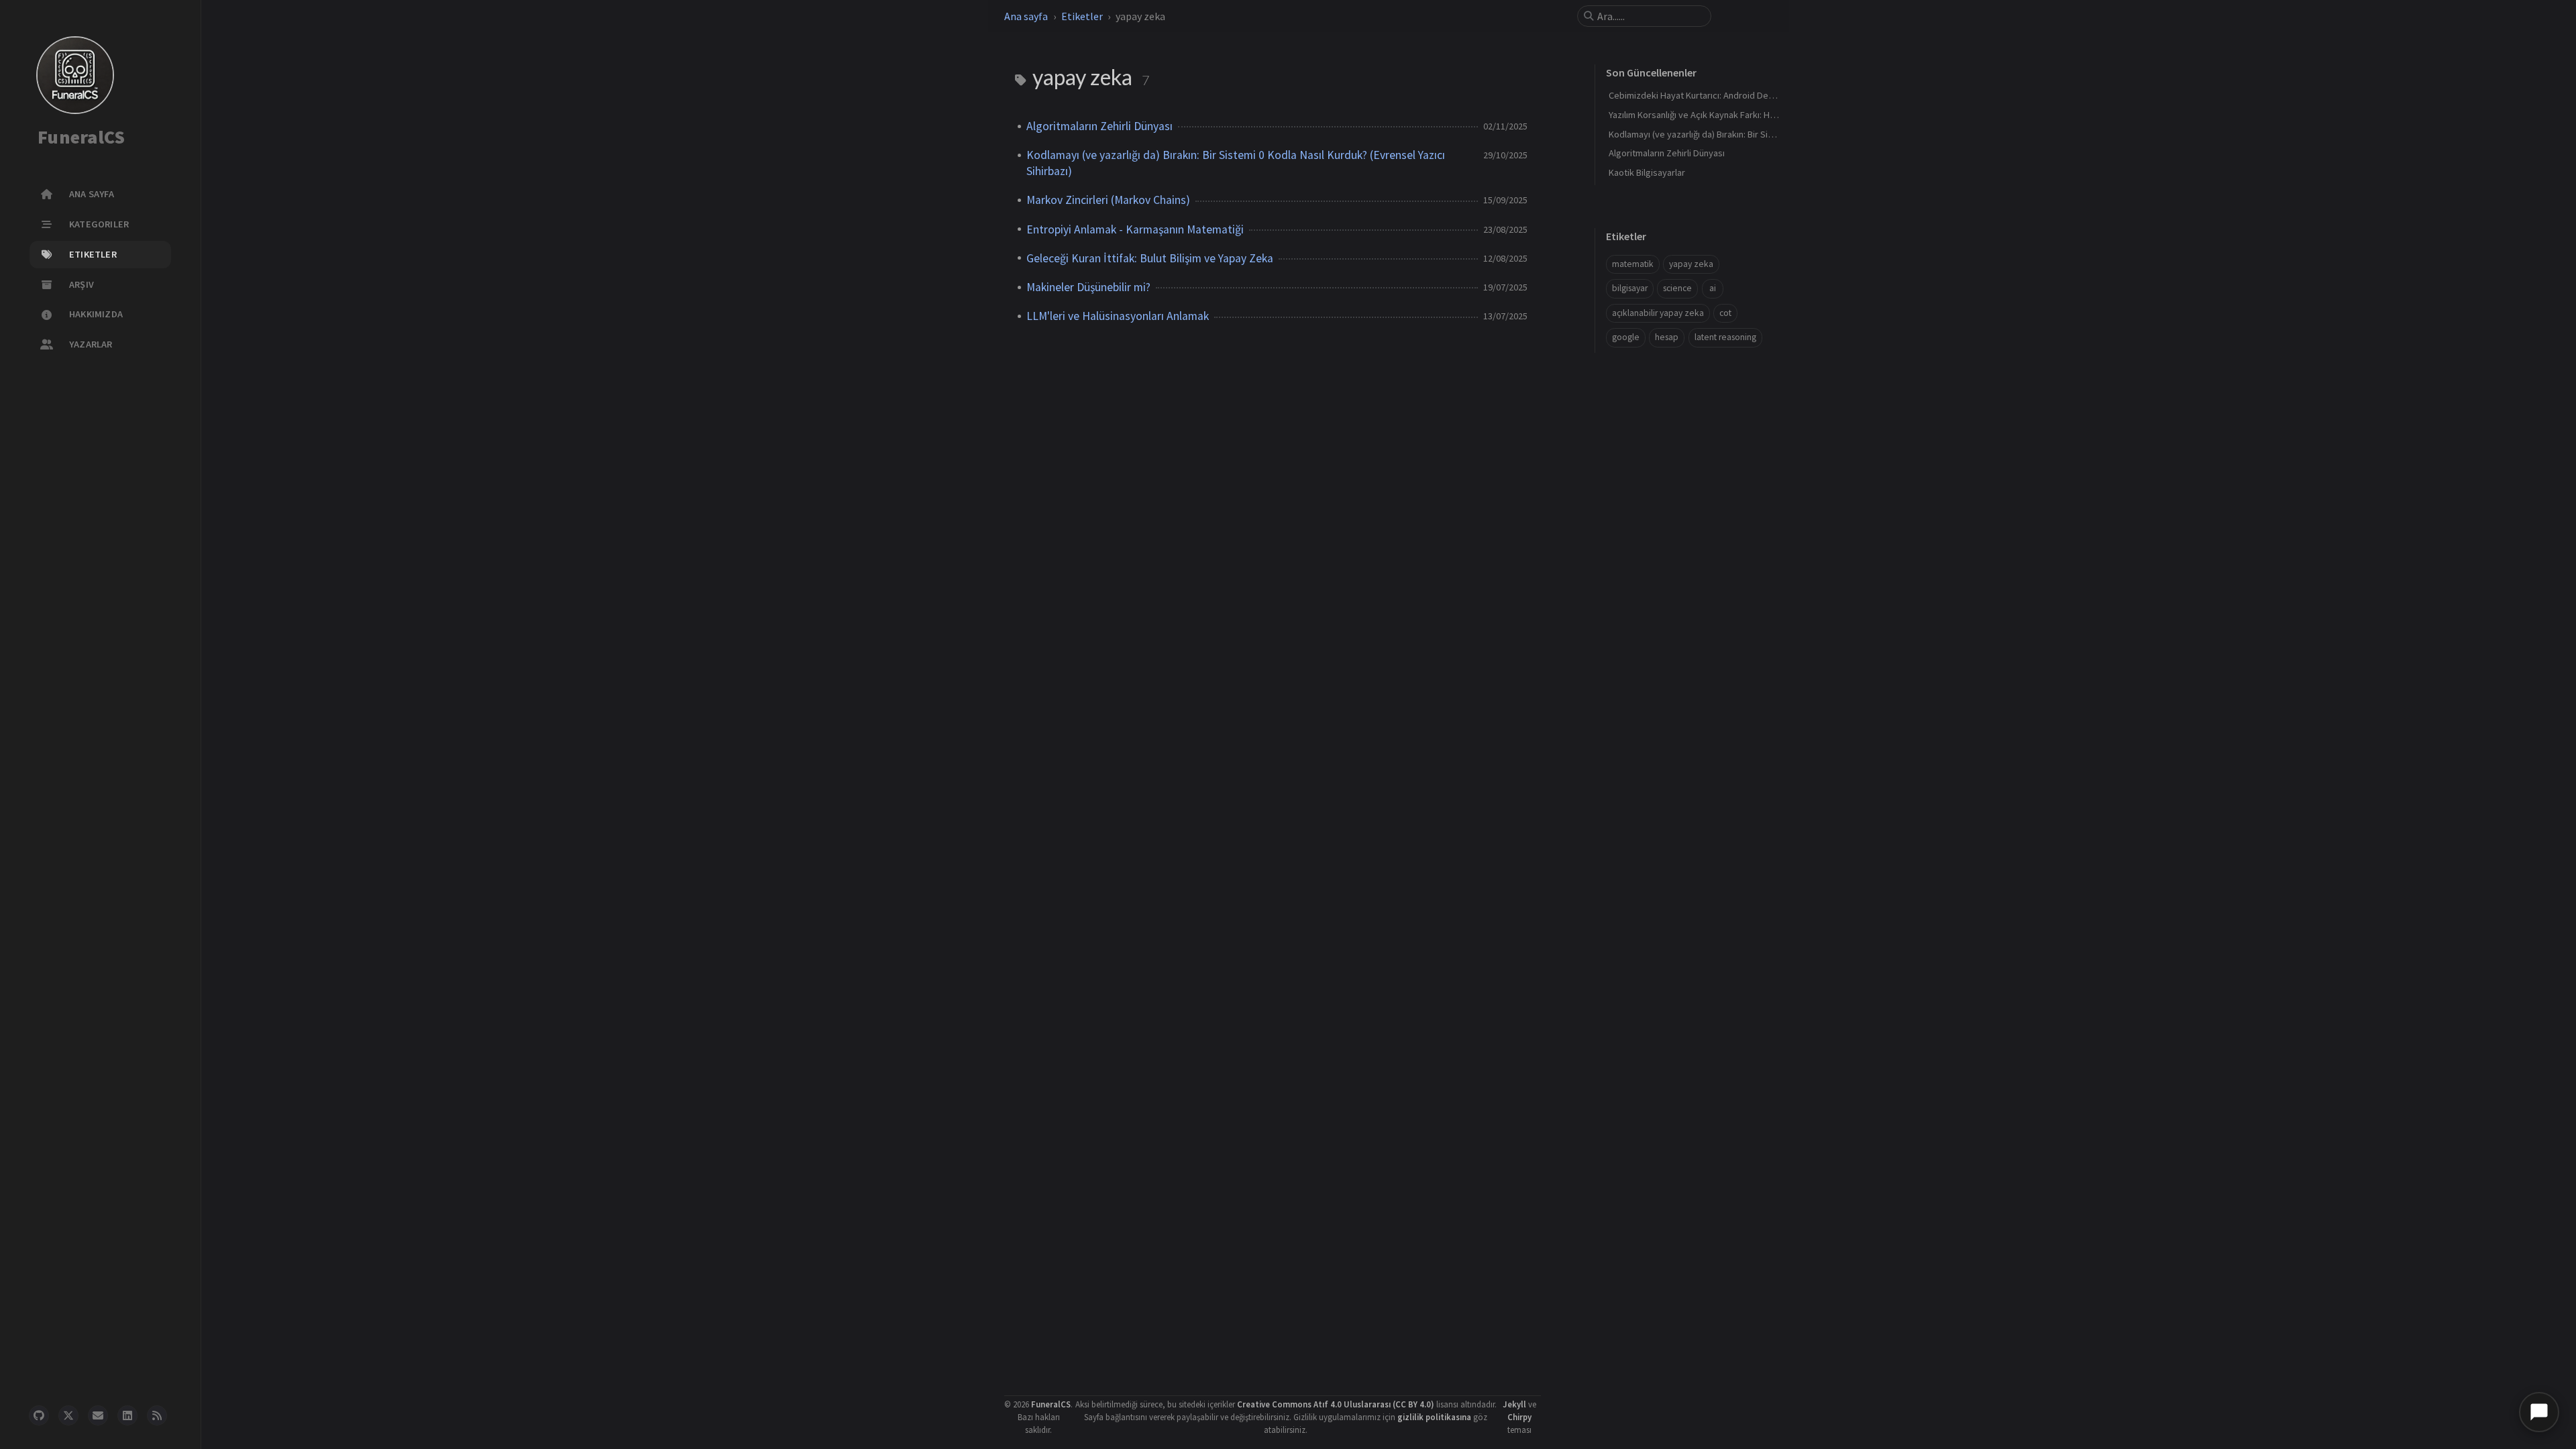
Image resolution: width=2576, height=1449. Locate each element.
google (1626, 337)
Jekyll (1514, 1404)
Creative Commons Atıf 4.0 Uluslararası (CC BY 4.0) (1336, 1404)
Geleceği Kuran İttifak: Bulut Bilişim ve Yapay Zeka (1150, 258)
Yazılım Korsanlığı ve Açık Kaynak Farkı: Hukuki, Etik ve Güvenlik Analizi (1747, 115)
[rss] (157, 1415)
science (1677, 288)
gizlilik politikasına (1434, 1417)
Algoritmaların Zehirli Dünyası (1099, 126)
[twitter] (68, 1415)
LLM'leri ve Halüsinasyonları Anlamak (1118, 316)
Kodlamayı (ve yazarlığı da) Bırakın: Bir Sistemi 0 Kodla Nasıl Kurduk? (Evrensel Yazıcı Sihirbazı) (1236, 163)
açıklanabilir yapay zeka (1658, 313)
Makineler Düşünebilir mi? (1088, 287)
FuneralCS (81, 138)
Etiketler (1082, 16)
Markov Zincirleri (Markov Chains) (1108, 200)
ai (1713, 288)
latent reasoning (1725, 337)
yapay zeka (1691, 264)
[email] (98, 1415)
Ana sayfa (1026, 16)
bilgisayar (1630, 288)
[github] (39, 1415)
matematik (1633, 264)
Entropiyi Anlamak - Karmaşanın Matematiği (1135, 229)
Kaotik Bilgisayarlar (1647, 172)
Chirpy (1519, 1417)
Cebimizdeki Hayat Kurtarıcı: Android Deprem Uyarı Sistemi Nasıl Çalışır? (1752, 95)
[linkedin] (127, 1415)
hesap (1667, 337)
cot (1725, 313)
